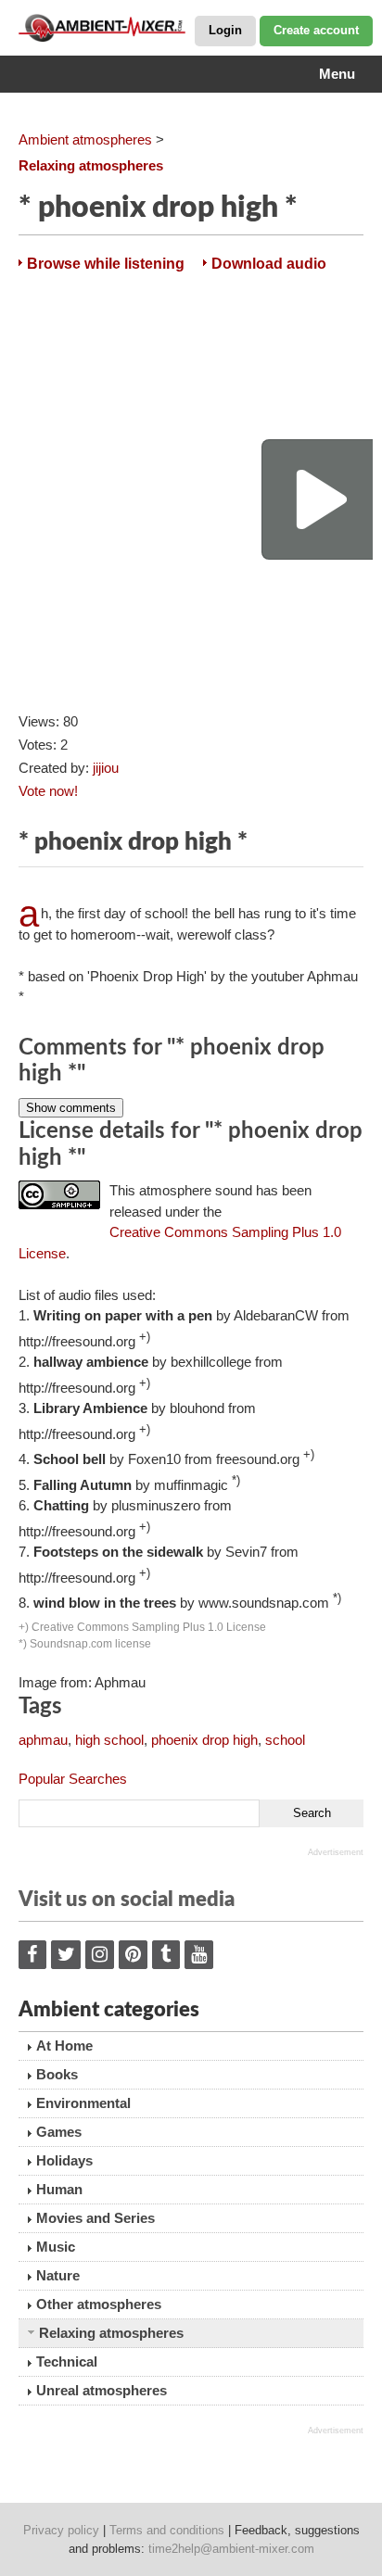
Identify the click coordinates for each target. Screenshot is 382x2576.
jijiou (106, 768)
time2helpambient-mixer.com (231, 2549)
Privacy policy (61, 2530)
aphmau (43, 1740)
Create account (316, 30)
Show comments (71, 1108)
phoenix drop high (204, 1740)
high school (109, 1740)
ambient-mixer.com (111, 28)
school (285, 1740)
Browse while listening (106, 264)
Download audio (269, 264)
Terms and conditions (167, 2530)
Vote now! (48, 791)
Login (225, 30)
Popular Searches (73, 1779)
